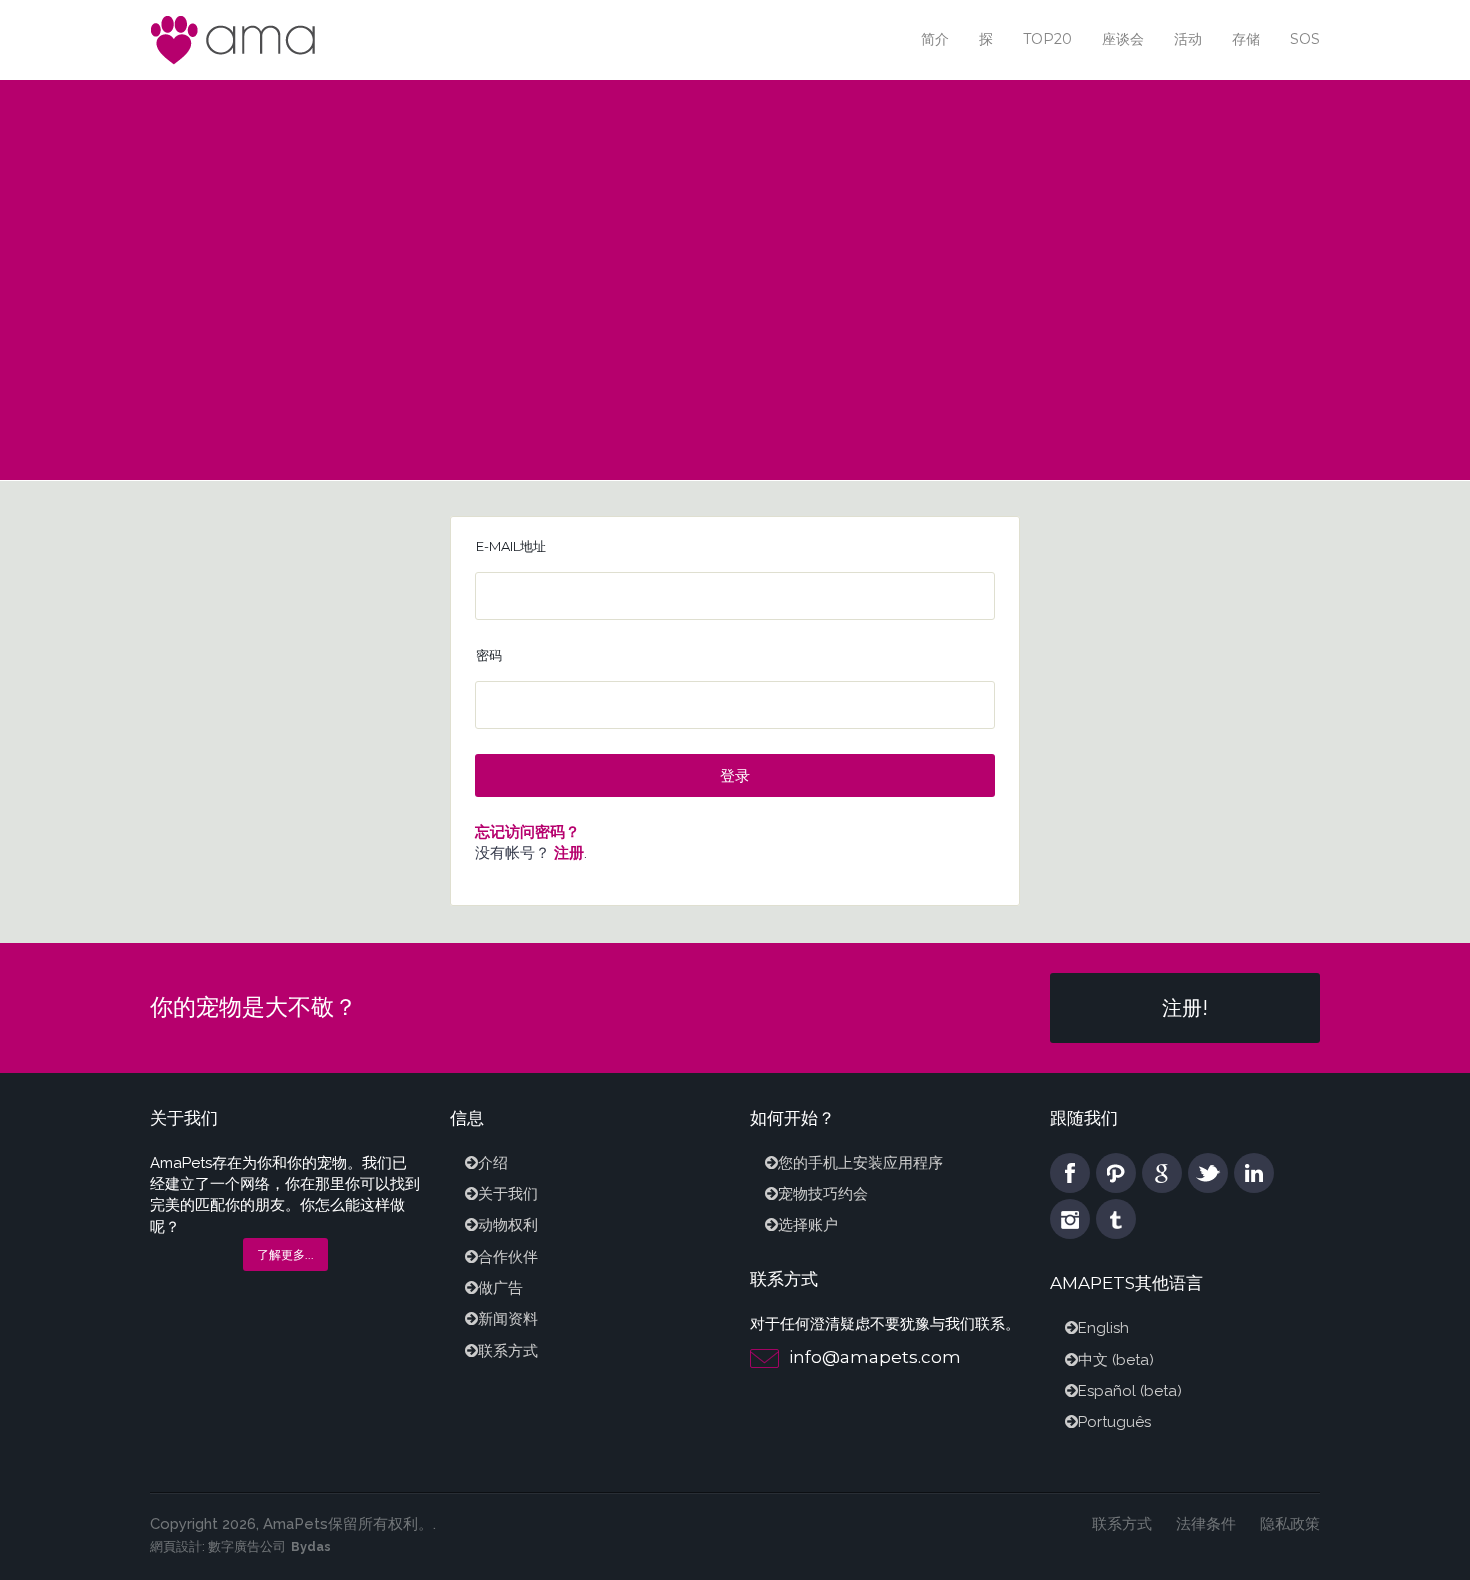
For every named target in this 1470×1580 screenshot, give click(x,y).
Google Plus (1162, 1173)
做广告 (500, 1288)
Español (1107, 1391)
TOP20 (1047, 39)
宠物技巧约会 (823, 1194)
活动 (1188, 39)
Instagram (1070, 1219)
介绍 (493, 1163)
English (1103, 1328)
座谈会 (1123, 39)
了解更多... (285, 1254)
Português (1114, 1422)
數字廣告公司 (247, 1546)
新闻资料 (508, 1319)
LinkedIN (1254, 1173)
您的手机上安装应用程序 (860, 1163)
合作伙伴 (508, 1257)
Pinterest (1116, 1173)
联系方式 (508, 1351)
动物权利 (508, 1225)
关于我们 (508, 1194)
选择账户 (808, 1225)
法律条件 (1206, 1524)
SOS (1305, 39)
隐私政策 (1290, 1524)
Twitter (1208, 1173)
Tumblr (1116, 1219)
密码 (489, 655)
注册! (1185, 1008)
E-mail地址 (511, 546)
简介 (935, 39)
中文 (1093, 1360)
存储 (1246, 39)
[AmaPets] (235, 38)
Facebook (1070, 1173)
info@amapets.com (875, 1357)
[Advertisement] (735, 230)
